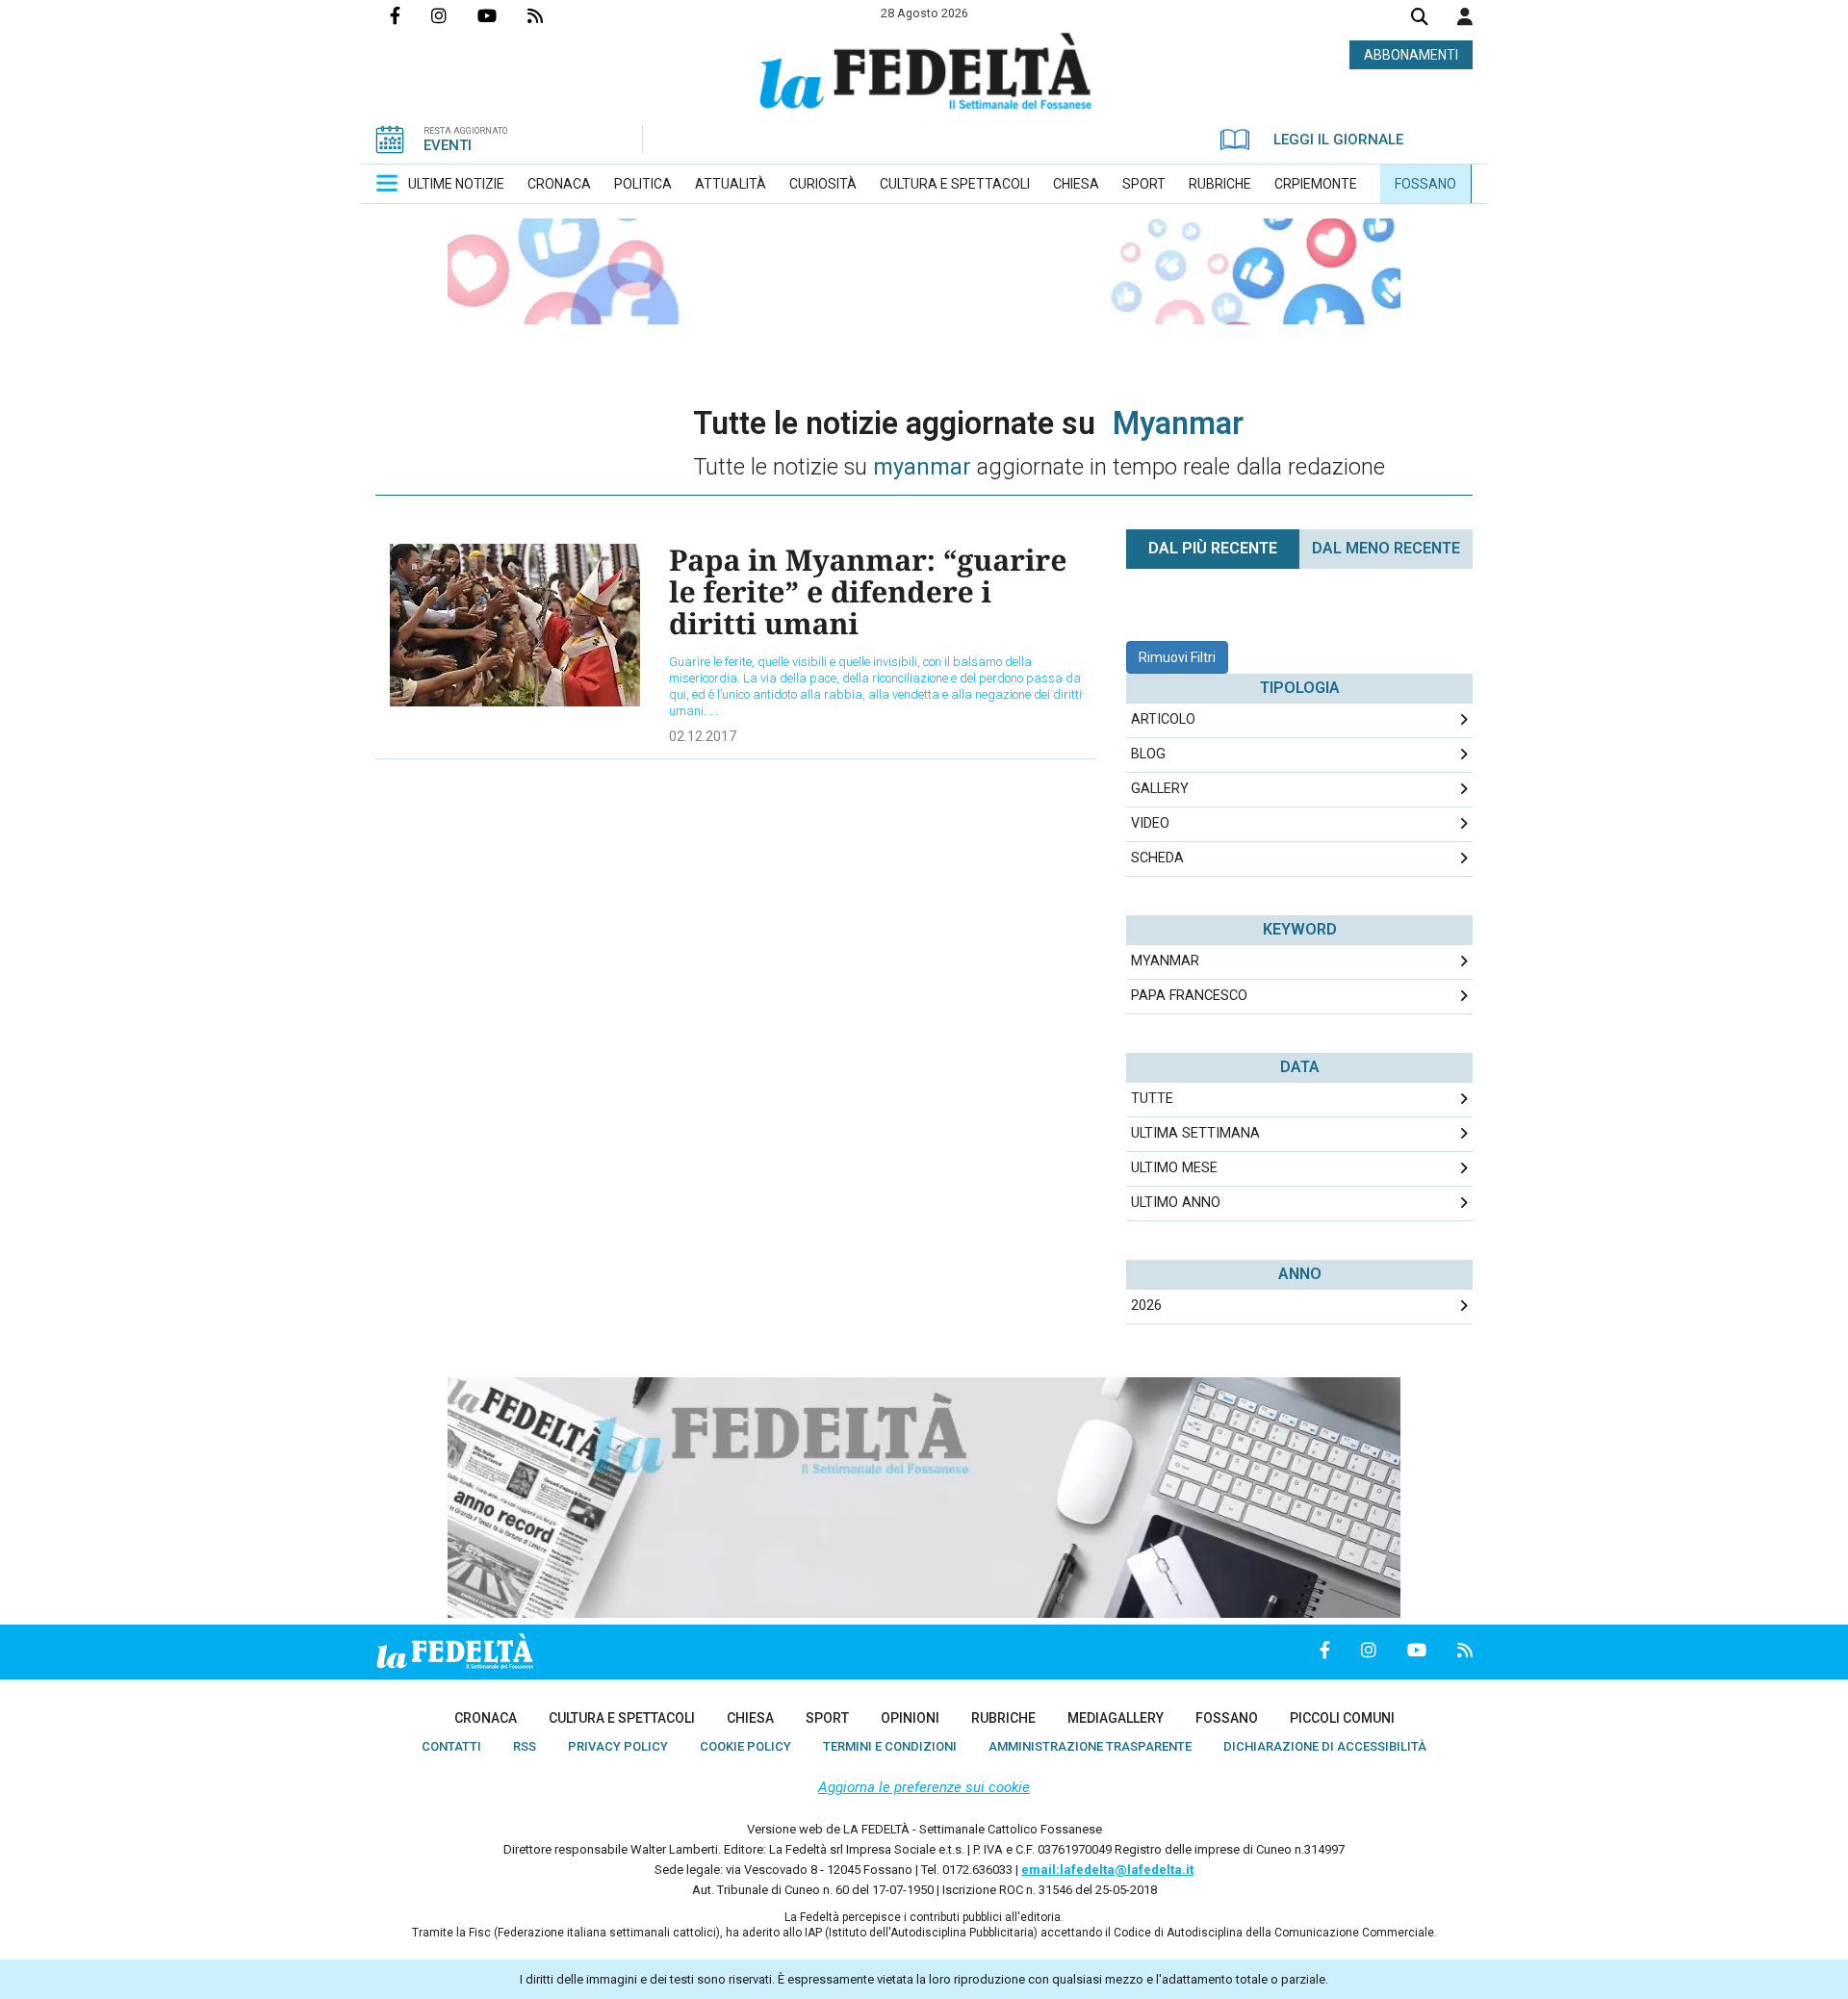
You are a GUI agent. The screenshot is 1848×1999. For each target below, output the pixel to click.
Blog (1148, 754)
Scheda (1157, 858)
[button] (1465, 16)
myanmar (1165, 961)
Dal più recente (1213, 548)
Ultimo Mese (1174, 1168)
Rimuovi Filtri (1177, 657)
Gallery (1160, 789)
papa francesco (1189, 996)
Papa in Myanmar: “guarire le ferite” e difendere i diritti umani (868, 591)
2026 (1146, 1306)
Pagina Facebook (411, 15)
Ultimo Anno (1176, 1203)
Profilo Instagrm (454, 15)
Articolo (1163, 719)
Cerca (1420, 19)
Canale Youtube (502, 15)
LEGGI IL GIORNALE (1338, 140)
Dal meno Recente (1386, 548)
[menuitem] (456, 184)
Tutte (1152, 1099)
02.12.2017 (703, 736)
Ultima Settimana (1195, 1133)
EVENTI (448, 145)
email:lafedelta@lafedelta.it (1107, 1870)
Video (1150, 823)
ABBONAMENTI (1411, 55)
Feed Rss (551, 15)
